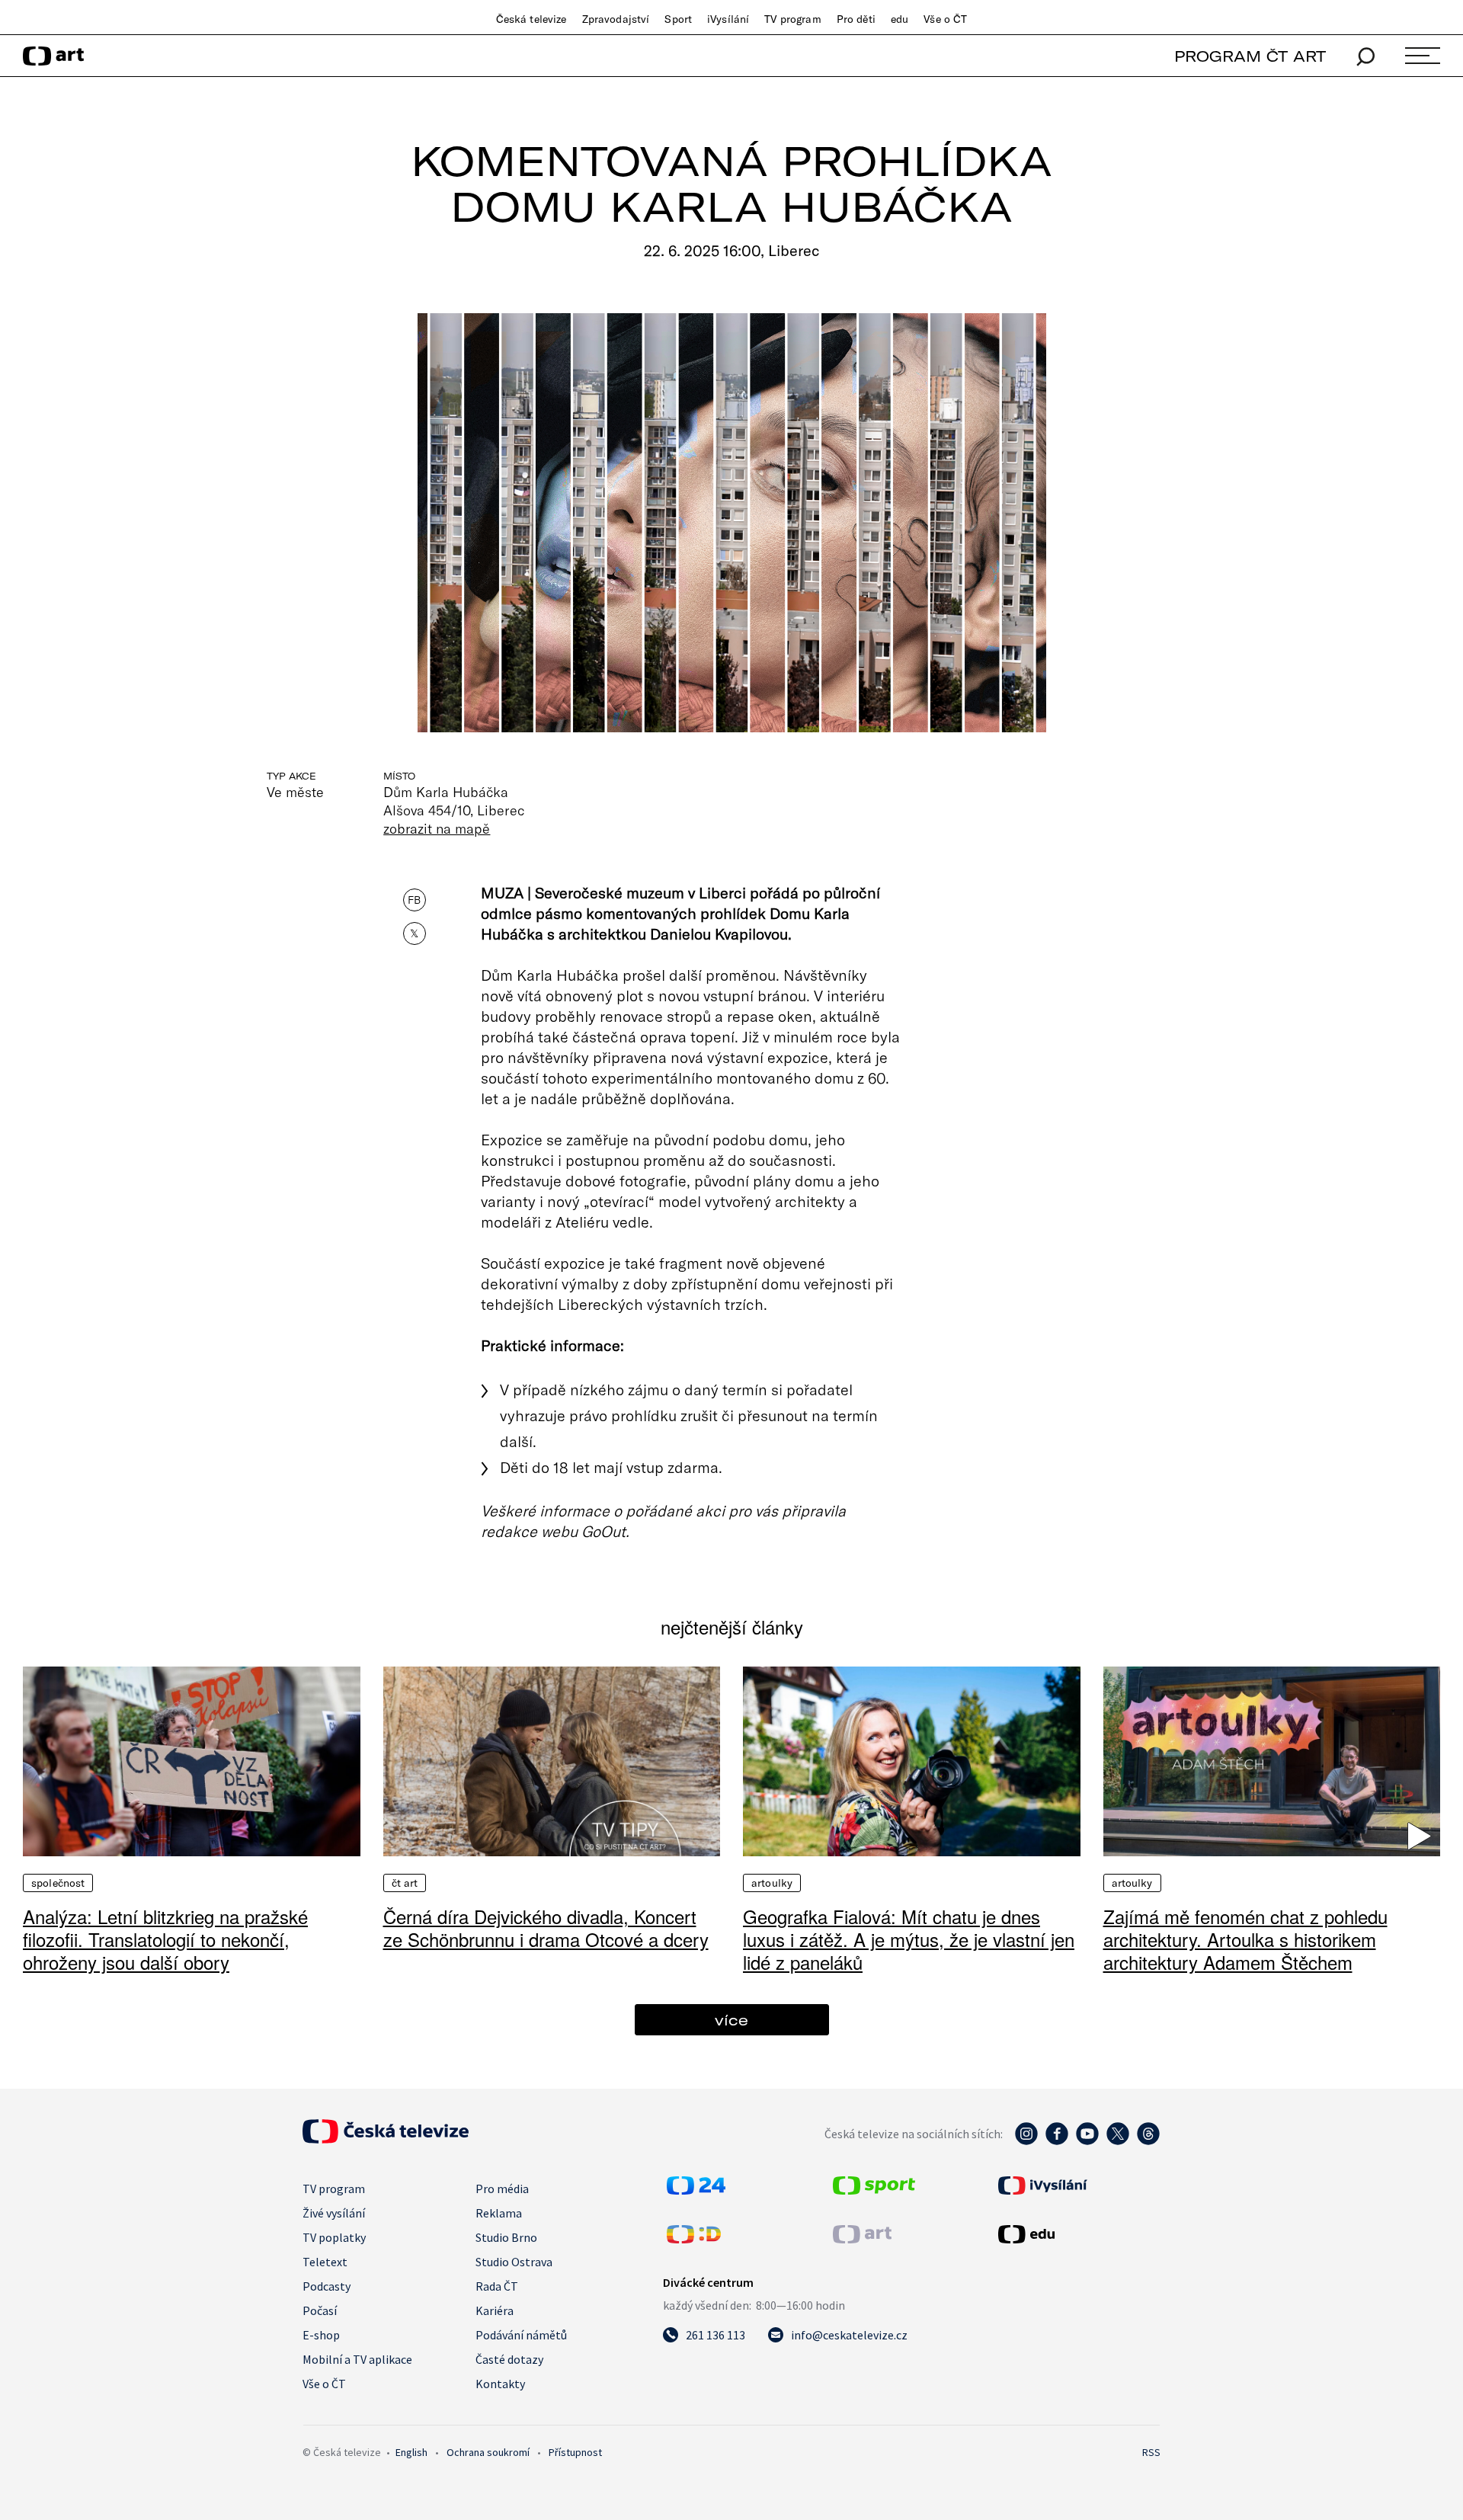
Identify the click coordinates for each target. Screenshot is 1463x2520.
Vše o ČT (945, 19)
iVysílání (728, 19)
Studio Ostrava (514, 2262)
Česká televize (531, 19)
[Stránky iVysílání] (1077, 2185)
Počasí (320, 2310)
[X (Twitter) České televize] (1118, 2141)
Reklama (499, 2213)
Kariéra (495, 2310)
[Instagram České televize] (1026, 2141)
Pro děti (856, 19)
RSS (1151, 2452)
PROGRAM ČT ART (1250, 56)
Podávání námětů (521, 2335)
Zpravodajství (616, 19)
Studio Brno (506, 2237)
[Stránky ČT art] (862, 2239)
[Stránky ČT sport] (874, 2190)
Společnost (58, 1883)
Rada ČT (497, 2286)
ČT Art (405, 1883)
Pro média (502, 2189)
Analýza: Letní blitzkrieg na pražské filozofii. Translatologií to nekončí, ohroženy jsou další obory (165, 1939)
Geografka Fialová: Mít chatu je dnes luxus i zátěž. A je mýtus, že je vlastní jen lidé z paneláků (909, 1939)
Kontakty (500, 2384)
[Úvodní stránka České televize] (386, 2139)
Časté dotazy (509, 2359)
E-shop (321, 2335)
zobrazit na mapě (437, 828)
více (731, 2020)
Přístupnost (575, 2452)
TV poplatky (334, 2237)
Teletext (325, 2262)
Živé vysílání (334, 2213)
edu (900, 19)
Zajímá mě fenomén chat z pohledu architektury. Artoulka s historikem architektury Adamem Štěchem (1245, 1939)
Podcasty (327, 2286)
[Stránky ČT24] (696, 2190)
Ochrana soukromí (488, 2452)
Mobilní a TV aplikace (357, 2359)
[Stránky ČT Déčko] (694, 2239)
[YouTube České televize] (1087, 2141)
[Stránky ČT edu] (1077, 2234)
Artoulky (772, 1883)
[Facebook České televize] (1057, 2141)
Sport (678, 19)
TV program (792, 19)
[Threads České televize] (1148, 2141)
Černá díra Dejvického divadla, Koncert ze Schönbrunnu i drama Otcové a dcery (546, 1928)
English (411, 2452)
